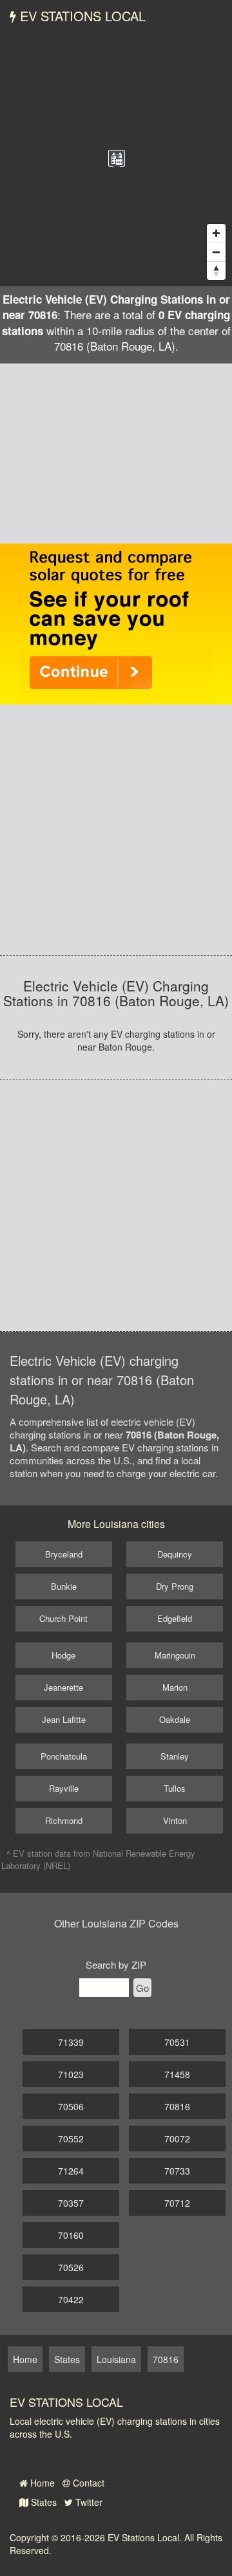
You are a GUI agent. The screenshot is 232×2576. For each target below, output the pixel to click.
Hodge (63, 1655)
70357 (71, 2203)
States (43, 2502)
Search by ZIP (116, 1964)
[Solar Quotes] (116, 623)
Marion (175, 1687)
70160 (71, 2235)
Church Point (63, 1618)
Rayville (64, 1788)
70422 (71, 2299)
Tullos (175, 1788)
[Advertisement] (116, 454)
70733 (177, 2171)
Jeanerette (63, 1687)
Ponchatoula (64, 1756)
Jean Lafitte (64, 1719)
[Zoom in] (216, 233)
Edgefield (175, 1618)
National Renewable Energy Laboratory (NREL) (98, 1859)
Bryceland (64, 1554)
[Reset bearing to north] (216, 271)
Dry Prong (175, 1586)
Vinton (175, 1820)
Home (41, 2483)
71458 (177, 2074)
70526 (71, 2267)
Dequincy (175, 1554)
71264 (71, 2171)
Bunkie (64, 1586)
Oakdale (175, 1719)
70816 (177, 2106)
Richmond (64, 1820)
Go (142, 1988)
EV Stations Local (81, 16)
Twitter (88, 2502)
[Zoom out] (216, 252)
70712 (177, 2203)
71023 (71, 2074)
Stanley (175, 1756)
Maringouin (175, 1655)
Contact (87, 2483)
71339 (71, 2042)
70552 (71, 2139)
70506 (71, 2106)
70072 (177, 2139)
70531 (177, 2042)
